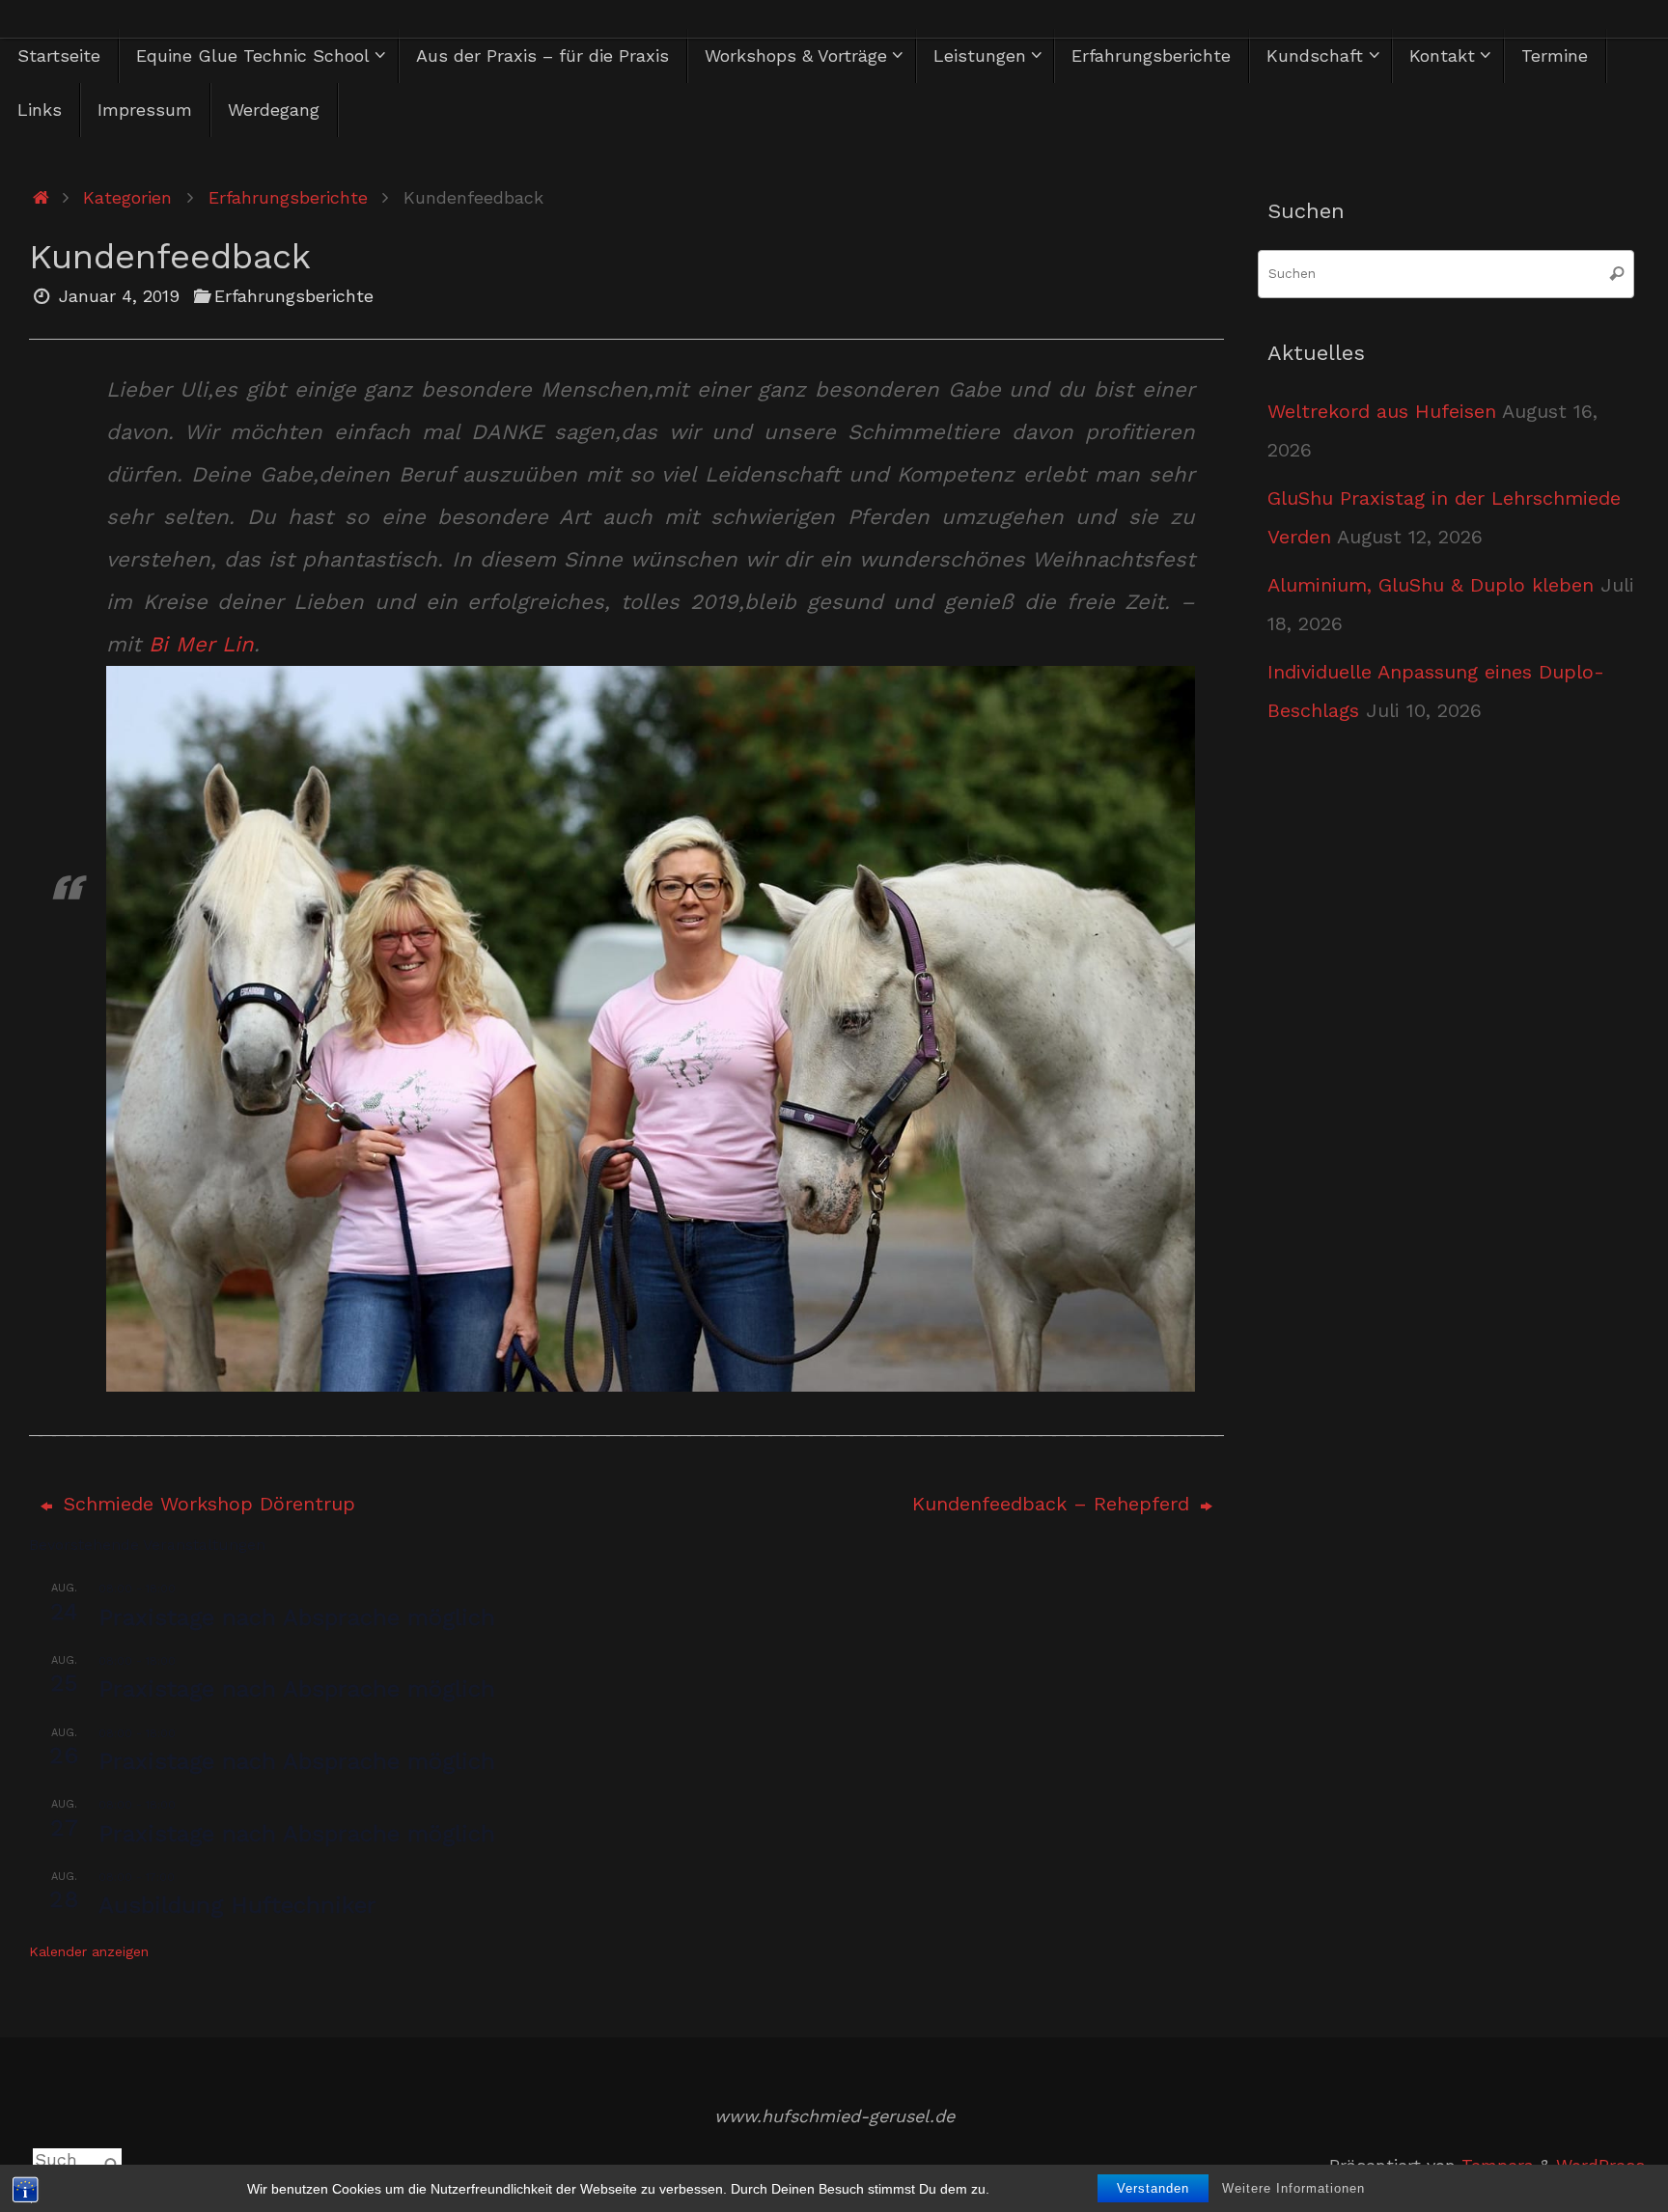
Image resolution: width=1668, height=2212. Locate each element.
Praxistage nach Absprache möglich (297, 1618)
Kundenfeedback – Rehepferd (1054, 1504)
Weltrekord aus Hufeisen (1382, 411)
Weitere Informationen (1293, 2188)
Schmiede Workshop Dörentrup (206, 1504)
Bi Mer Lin (201, 644)
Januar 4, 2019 (119, 296)
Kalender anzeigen (89, 1951)
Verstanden (1153, 2188)
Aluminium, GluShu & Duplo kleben (1431, 585)
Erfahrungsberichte (288, 197)
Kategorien (127, 197)
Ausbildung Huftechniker (237, 1905)
